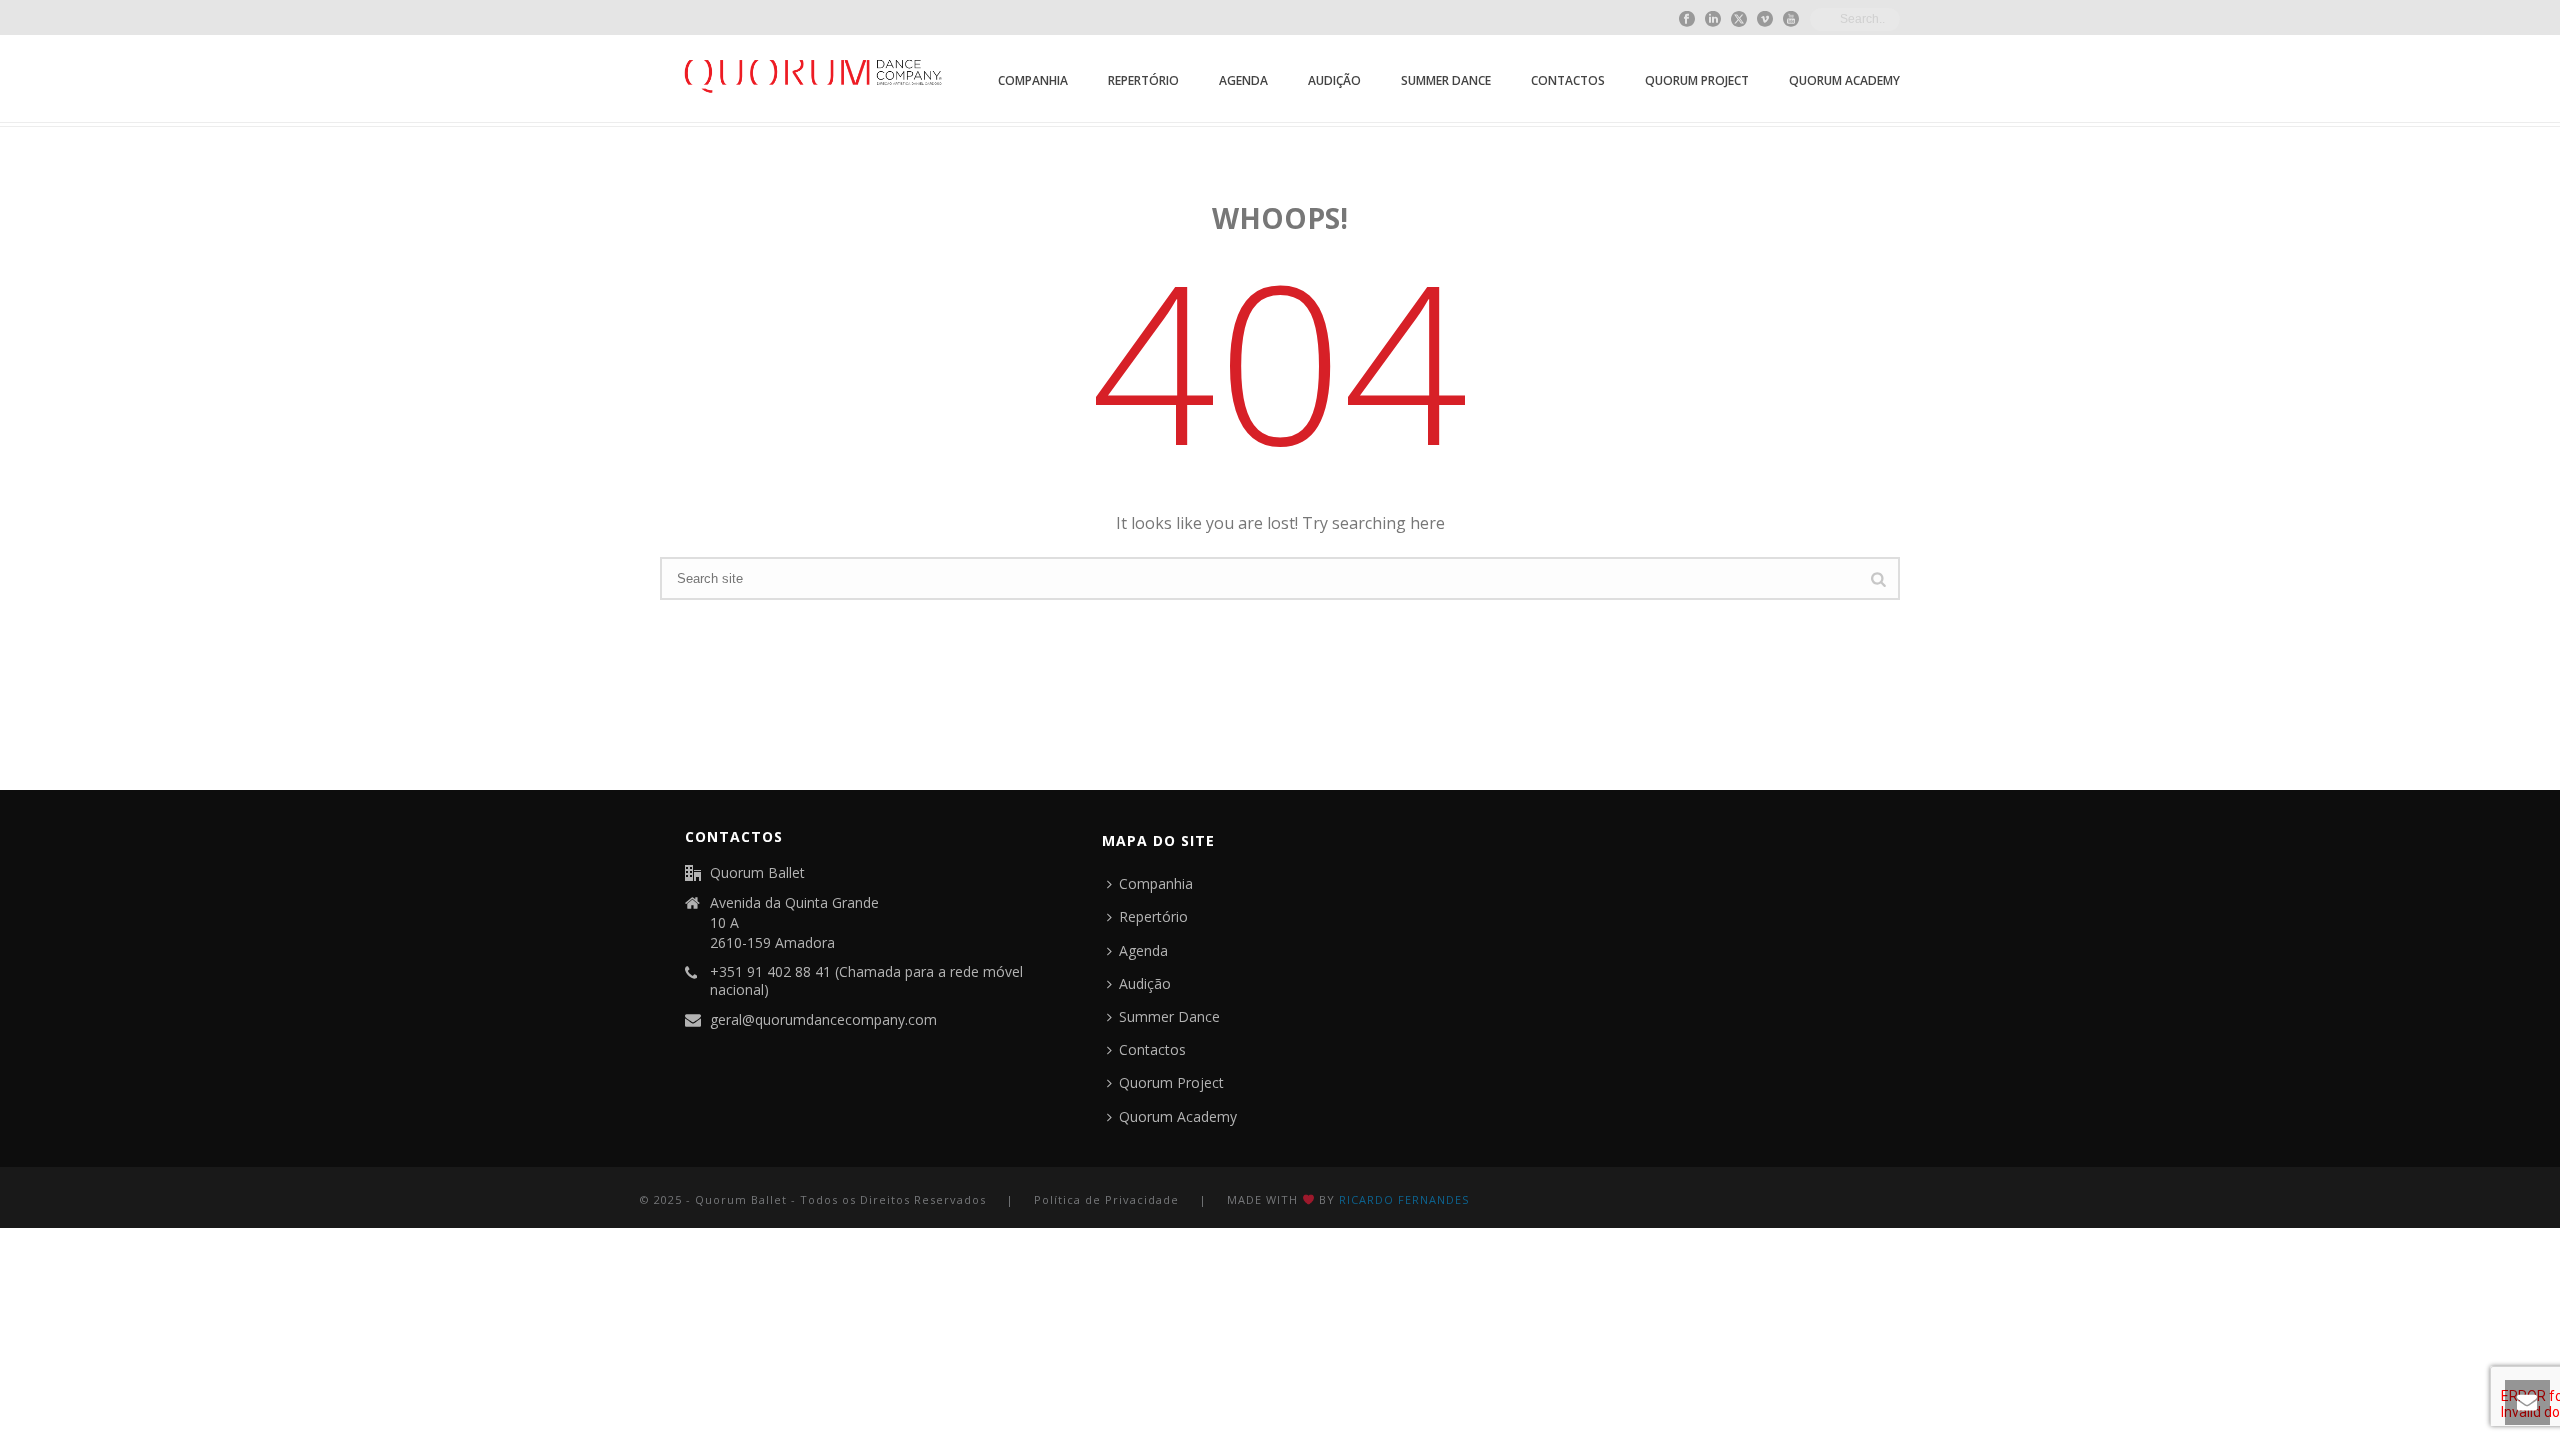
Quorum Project (1697, 80)
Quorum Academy (1844, 80)
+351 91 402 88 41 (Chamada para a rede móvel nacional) (866, 981)
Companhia (1033, 80)
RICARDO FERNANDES (1404, 1199)
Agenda (1243, 80)
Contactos (1568, 80)
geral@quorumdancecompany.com (823, 1020)
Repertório (1143, 80)
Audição (1334, 80)
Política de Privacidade (1106, 1199)
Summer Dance (1446, 80)
